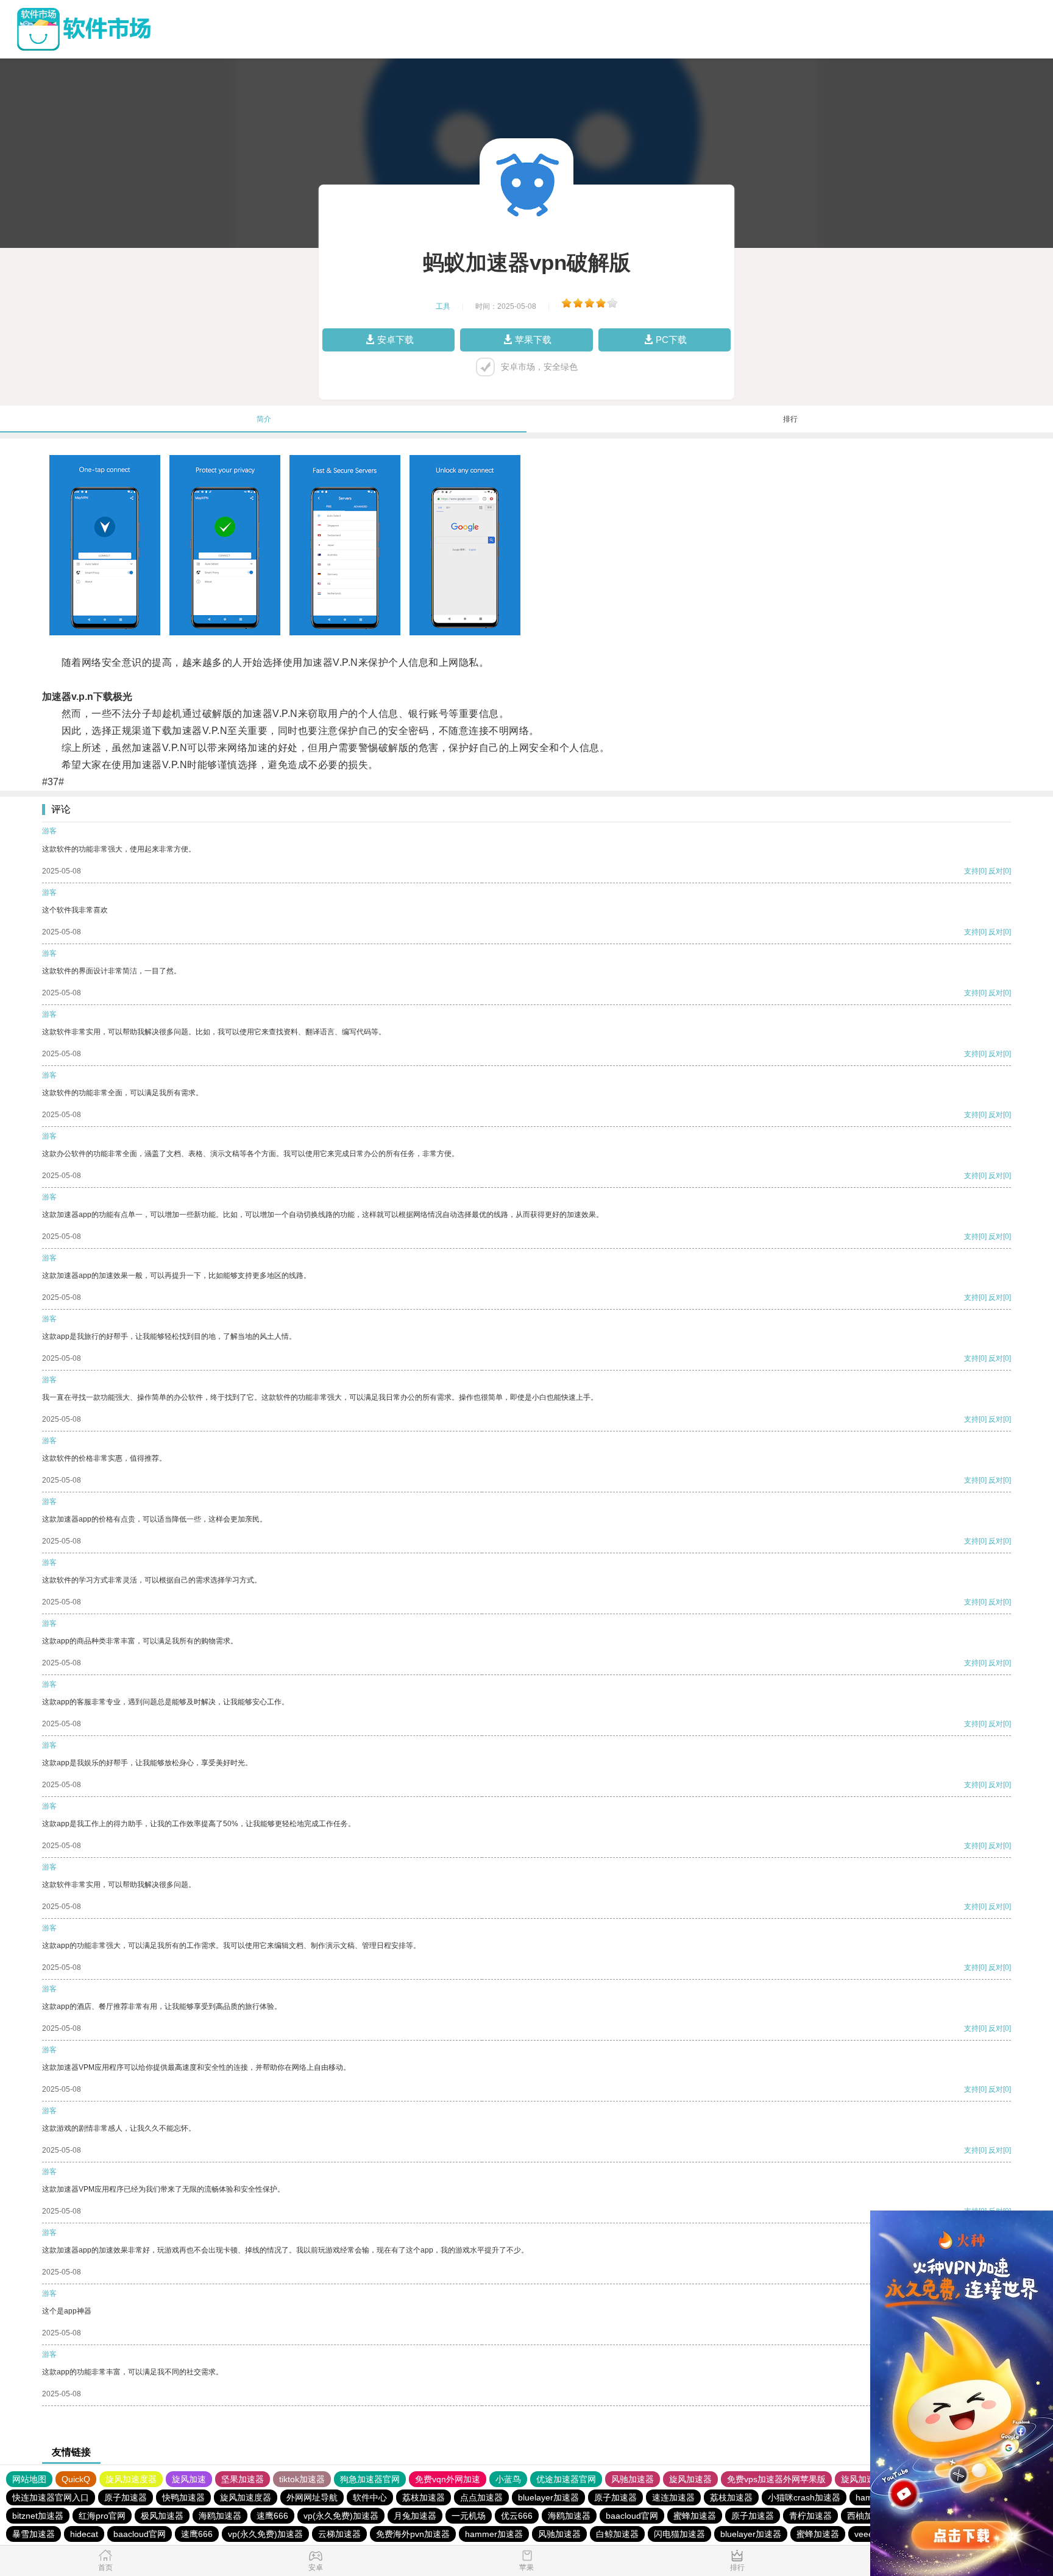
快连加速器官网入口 (51, 2497)
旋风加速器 (690, 2479)
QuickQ (76, 2479)
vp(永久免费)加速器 (341, 2516)
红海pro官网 (102, 2516)
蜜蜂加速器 (695, 2516)
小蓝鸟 (508, 2479)
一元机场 (469, 2516)
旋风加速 (189, 2479)
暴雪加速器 (34, 2534)
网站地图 (29, 2479)
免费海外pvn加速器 (413, 2534)
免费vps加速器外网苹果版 (776, 2479)
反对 (996, 871)
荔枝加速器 (424, 2497)
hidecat (84, 2534)
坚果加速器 (243, 2479)
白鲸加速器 (617, 2534)
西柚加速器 (868, 2516)
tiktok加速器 (302, 2479)
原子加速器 (126, 2497)
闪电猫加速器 (679, 2534)
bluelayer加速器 (548, 2497)
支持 (971, 871)
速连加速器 (673, 2497)
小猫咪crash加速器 (804, 2497)
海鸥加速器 (220, 2516)
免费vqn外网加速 (448, 2479)
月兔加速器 (415, 2516)
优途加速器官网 (566, 2479)
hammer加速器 (494, 2534)
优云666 (517, 2516)
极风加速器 (162, 2516)
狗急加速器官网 (370, 2479)
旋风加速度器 (131, 2479)
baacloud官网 (632, 2516)
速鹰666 (272, 2516)
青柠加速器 (810, 2516)
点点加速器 (481, 2497)
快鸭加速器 (183, 2497)
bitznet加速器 (38, 2516)
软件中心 (370, 2497)
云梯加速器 (339, 2534)
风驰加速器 (633, 2479)
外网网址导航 (312, 2497)
